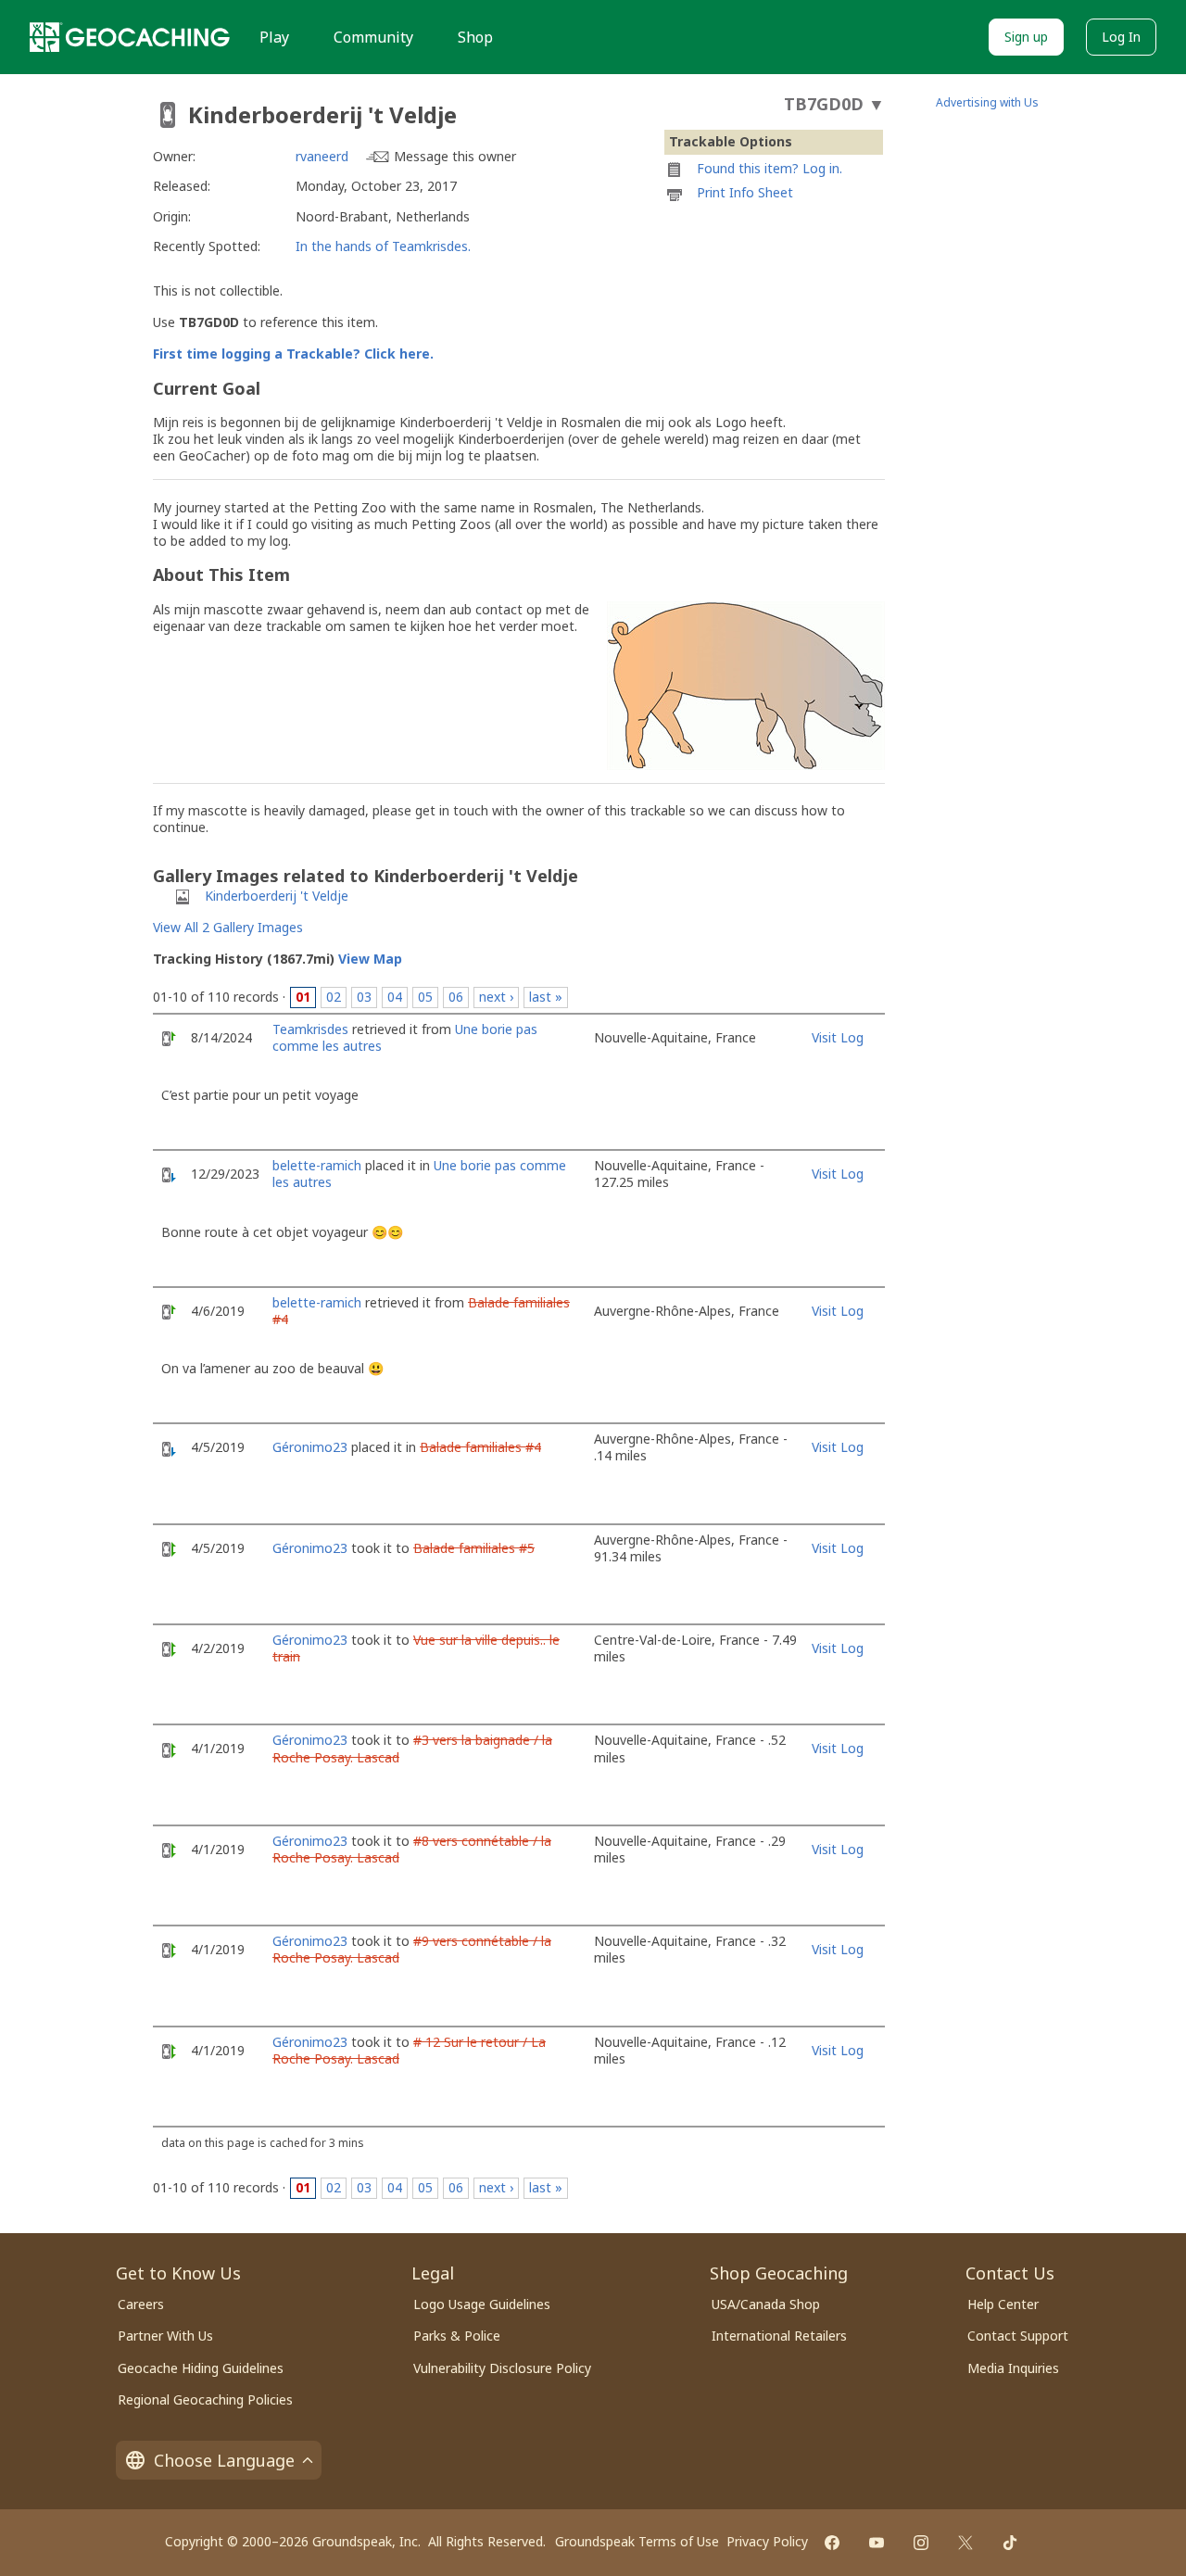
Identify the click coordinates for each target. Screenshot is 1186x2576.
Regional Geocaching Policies (205, 2399)
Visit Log (838, 1037)
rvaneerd (322, 156)
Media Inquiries (1013, 2368)
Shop (475, 37)
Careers (141, 2304)
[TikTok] (1010, 2543)
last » (546, 997)
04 (395, 997)
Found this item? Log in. (770, 168)
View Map (370, 959)
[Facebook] (832, 2543)
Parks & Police (457, 2336)
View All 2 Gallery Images (228, 927)
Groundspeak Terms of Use (637, 2541)
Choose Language (224, 2460)
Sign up (1026, 37)
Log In (1121, 37)
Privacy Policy (767, 2541)
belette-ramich (317, 1165)
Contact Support (1018, 2336)
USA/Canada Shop (766, 2304)
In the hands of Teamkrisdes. (383, 246)
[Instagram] (921, 2543)
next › (496, 997)
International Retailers (779, 2336)
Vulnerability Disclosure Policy (502, 2368)
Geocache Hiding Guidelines (201, 2368)
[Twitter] (965, 2543)
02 (334, 997)
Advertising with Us (987, 102)
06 (456, 997)
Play (274, 37)
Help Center (1003, 2304)
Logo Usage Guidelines (482, 2304)
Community (373, 37)
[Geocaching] (130, 37)
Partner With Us (165, 2336)
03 (364, 997)
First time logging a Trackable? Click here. (293, 354)
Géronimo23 (310, 1447)
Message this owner (455, 156)
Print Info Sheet (745, 192)
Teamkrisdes (310, 1029)
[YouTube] (877, 2543)
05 (425, 997)
